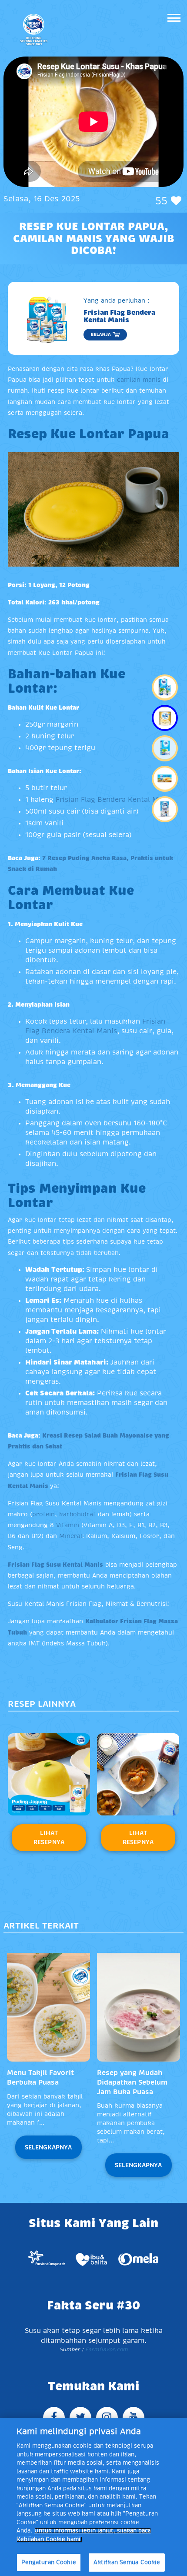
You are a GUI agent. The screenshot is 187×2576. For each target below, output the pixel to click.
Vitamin (68, 1525)
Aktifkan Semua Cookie (127, 2562)
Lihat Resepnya (49, 1837)
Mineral (71, 1536)
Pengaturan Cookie (49, 2562)
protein (43, 1514)
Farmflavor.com (106, 2349)
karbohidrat (77, 1514)
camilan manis (139, 380)
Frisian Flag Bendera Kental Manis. (115, 800)
